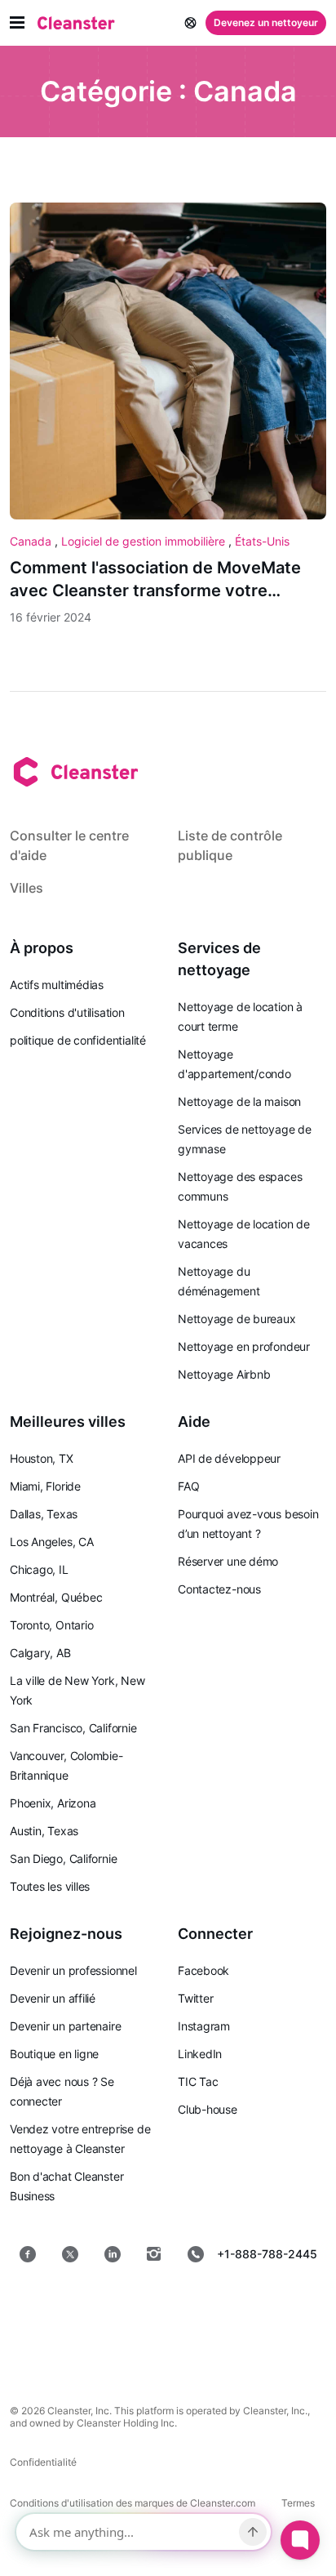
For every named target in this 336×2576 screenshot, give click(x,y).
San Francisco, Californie (73, 1728)
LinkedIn (200, 2054)
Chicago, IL (39, 1569)
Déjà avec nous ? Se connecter (62, 2091)
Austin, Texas (44, 1831)
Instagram (204, 2026)
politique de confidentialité (78, 1040)
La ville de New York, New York (77, 1690)
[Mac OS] (115, 2348)
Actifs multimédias (57, 985)
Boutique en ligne (54, 2054)
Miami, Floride (45, 1486)
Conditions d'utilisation (67, 1012)
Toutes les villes (50, 1886)
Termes (298, 2503)
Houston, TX (42, 1458)
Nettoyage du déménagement (219, 1281)
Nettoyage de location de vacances (244, 1234)
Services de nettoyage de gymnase (245, 1139)
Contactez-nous (219, 1589)
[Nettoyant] (76, 23)
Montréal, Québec (56, 1597)
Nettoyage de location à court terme (240, 1016)
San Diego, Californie (63, 1858)
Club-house (208, 2109)
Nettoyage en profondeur (244, 1346)
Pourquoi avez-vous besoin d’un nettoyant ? (248, 1524)
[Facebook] (28, 2254)
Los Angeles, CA (52, 1542)
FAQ (188, 1486)
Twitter (195, 1998)
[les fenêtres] (221, 2348)
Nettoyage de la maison (239, 1101)
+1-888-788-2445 (267, 2254)
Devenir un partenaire (65, 2026)
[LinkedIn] (113, 2254)
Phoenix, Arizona (53, 1803)
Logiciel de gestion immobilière (145, 541)
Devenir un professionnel (73, 1970)
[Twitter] (70, 2254)
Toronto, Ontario (51, 1625)
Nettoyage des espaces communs (240, 1186)
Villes (27, 888)
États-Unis (262, 541)
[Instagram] (154, 2254)
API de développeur (229, 1458)
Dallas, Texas (44, 1514)
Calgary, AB (40, 1653)
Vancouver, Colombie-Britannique (66, 1765)
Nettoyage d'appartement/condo (234, 1064)
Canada (32, 541)
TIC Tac (198, 2081)
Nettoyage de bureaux (237, 1319)
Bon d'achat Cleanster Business (66, 2186)
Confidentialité (43, 2462)
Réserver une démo (228, 1561)
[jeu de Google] (227, 2306)
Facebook (203, 1970)
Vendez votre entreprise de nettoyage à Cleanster (80, 2139)
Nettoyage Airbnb (224, 1374)
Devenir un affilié (53, 1998)
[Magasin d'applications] (109, 2306)
